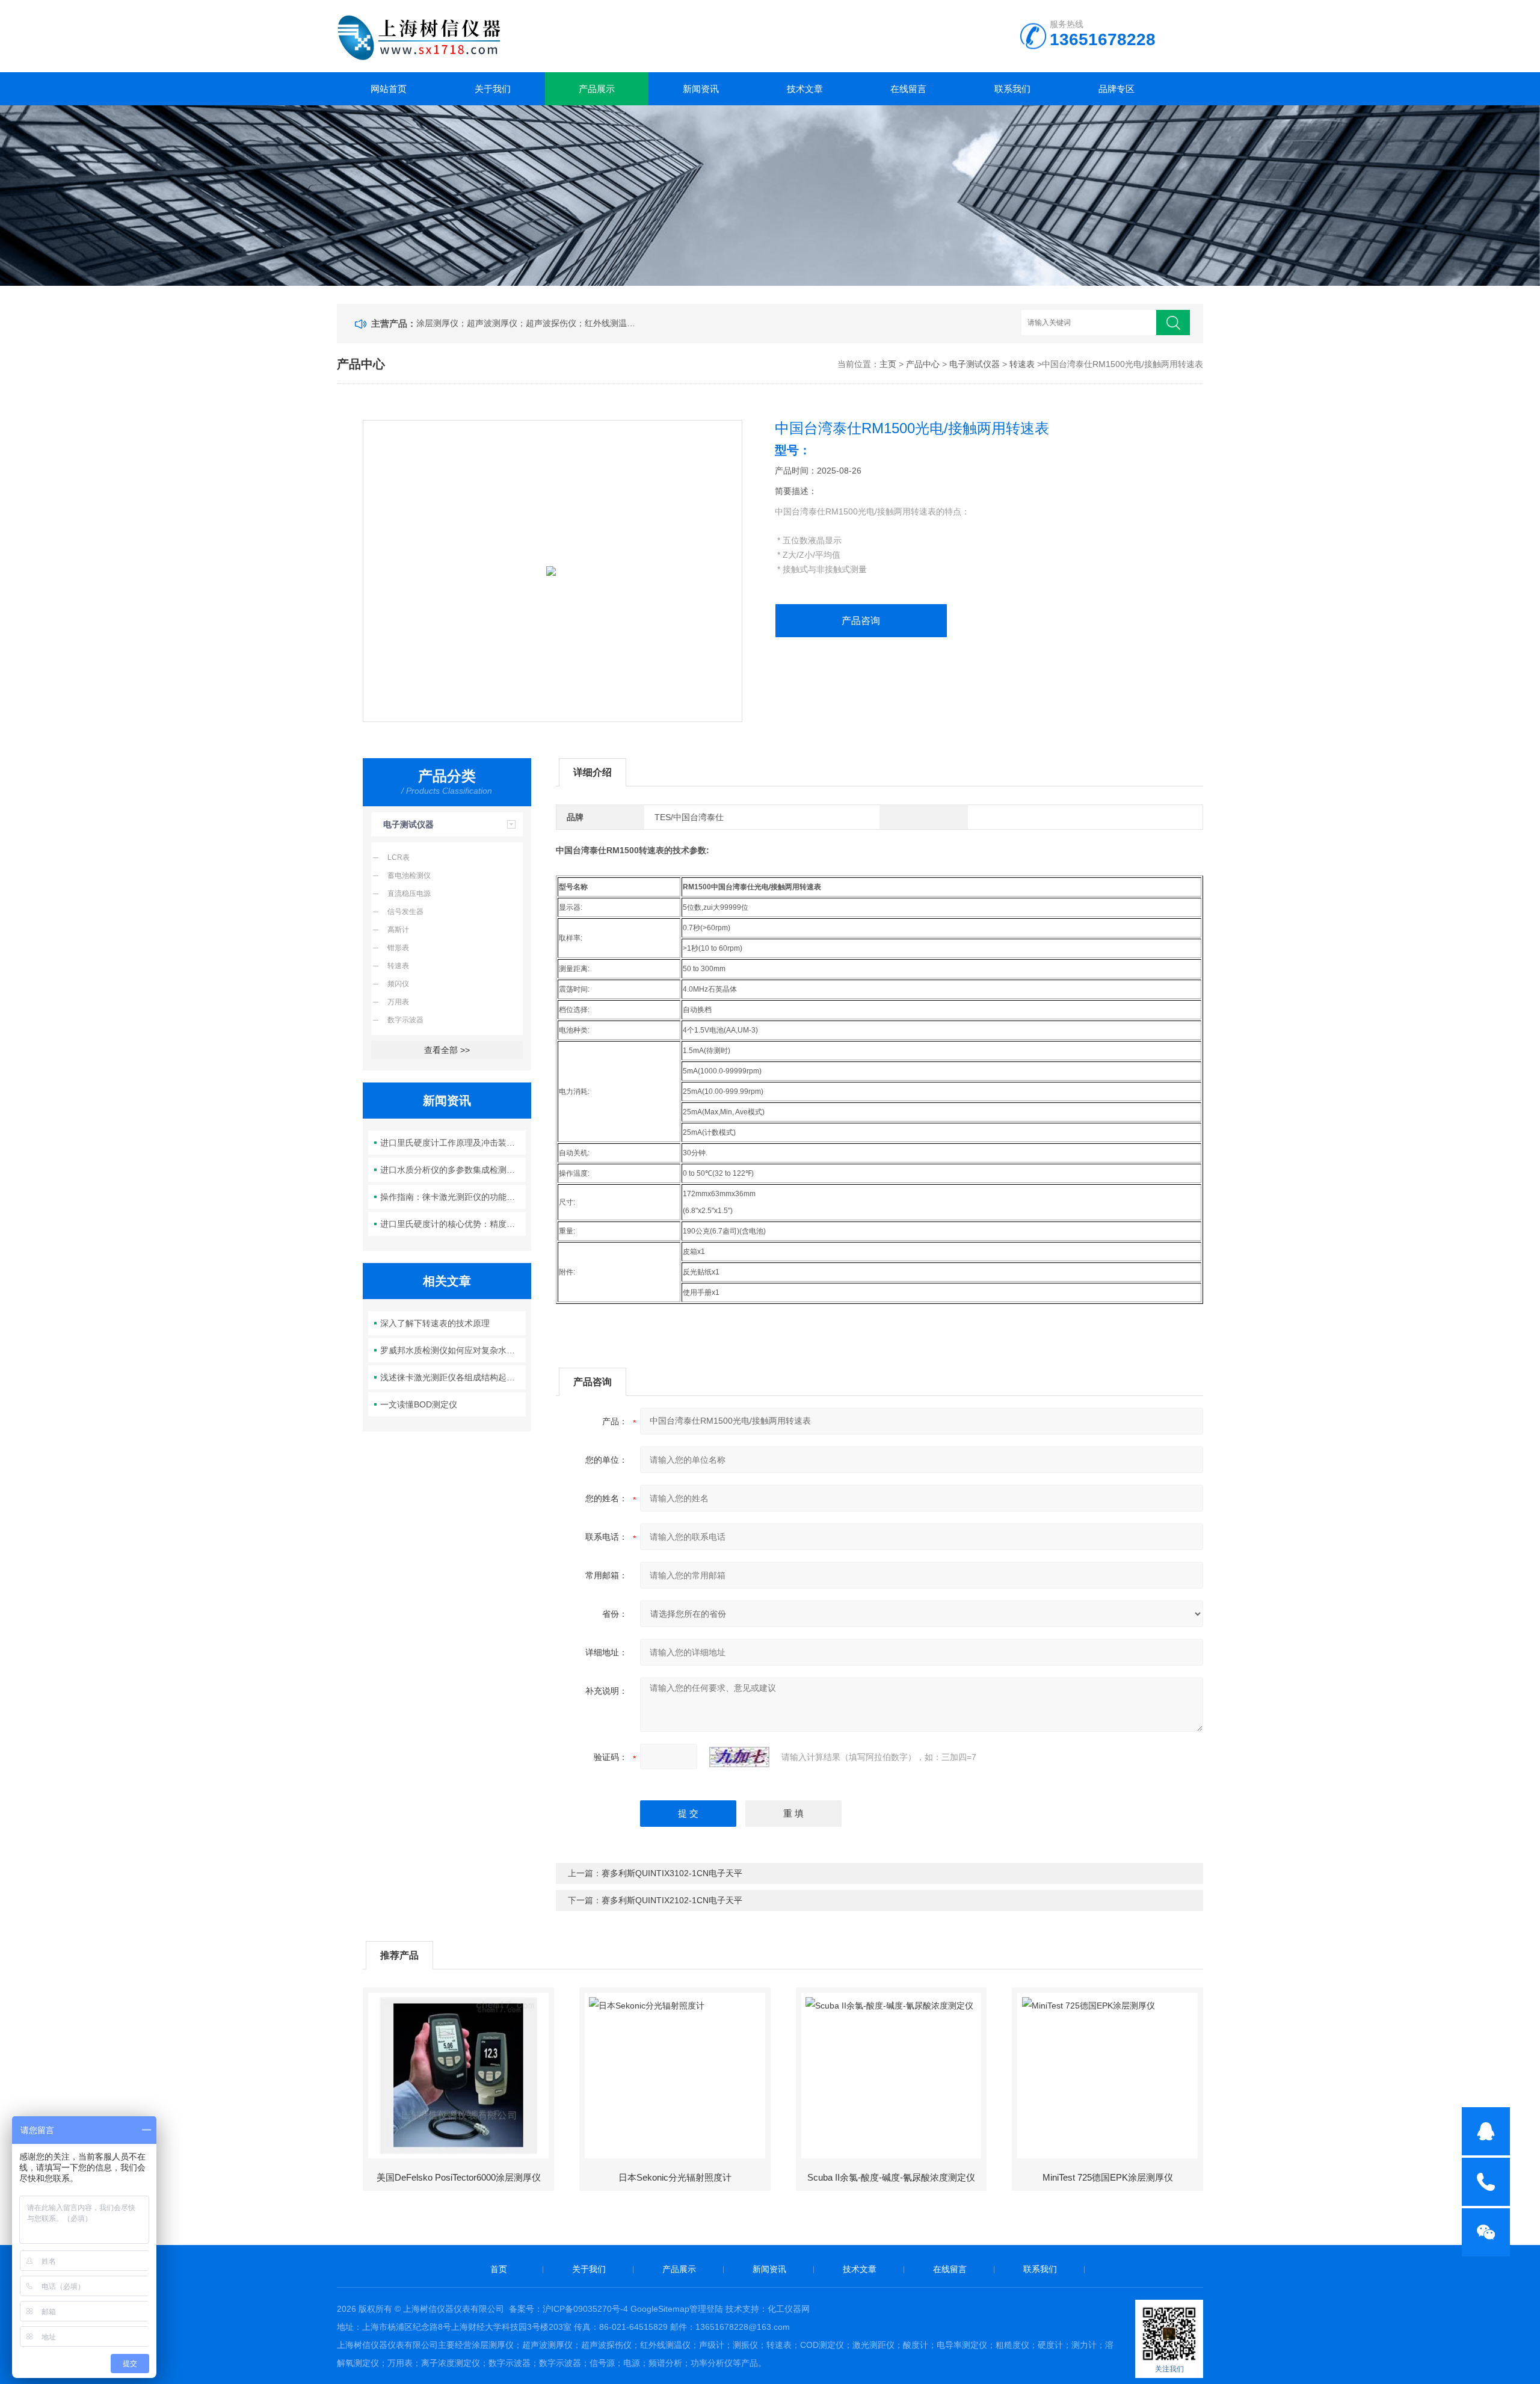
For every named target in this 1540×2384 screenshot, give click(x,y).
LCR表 (399, 857)
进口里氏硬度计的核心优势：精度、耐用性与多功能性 (453, 1224)
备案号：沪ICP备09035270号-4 (568, 2309)
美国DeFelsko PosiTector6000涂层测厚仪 (459, 2177)
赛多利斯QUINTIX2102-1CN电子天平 (672, 1900)
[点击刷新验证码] (739, 1757)
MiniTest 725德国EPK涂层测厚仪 (1108, 2177)
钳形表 (398, 948)
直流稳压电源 (409, 894)
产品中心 (923, 364)
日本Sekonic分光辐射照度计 (675, 2177)
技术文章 (805, 89)
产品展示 (597, 89)
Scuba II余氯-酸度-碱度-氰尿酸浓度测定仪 (891, 2177)
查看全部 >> (447, 1050)
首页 (499, 2269)
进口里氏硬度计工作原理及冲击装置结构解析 (453, 1143)
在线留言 (908, 89)
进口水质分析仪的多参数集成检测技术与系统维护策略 (453, 1170)
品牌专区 (1116, 89)
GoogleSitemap (660, 2309)
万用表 (398, 1002)
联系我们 (1012, 89)
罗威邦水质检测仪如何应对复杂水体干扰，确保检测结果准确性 (453, 1350)
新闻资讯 (701, 89)
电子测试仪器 (975, 364)
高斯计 (398, 930)
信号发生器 (405, 912)
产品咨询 (861, 621)
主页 (888, 364)
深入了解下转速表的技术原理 (435, 1323)
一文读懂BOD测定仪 (419, 1404)
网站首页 (389, 89)
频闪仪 (398, 984)
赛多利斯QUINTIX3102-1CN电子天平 (672, 1873)
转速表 (1022, 364)
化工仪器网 (789, 2309)
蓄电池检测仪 (409, 875)
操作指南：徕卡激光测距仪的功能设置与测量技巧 (453, 1197)
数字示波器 (405, 1020)
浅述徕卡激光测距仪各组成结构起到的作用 (453, 1377)
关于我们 (493, 89)
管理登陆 (706, 2309)
